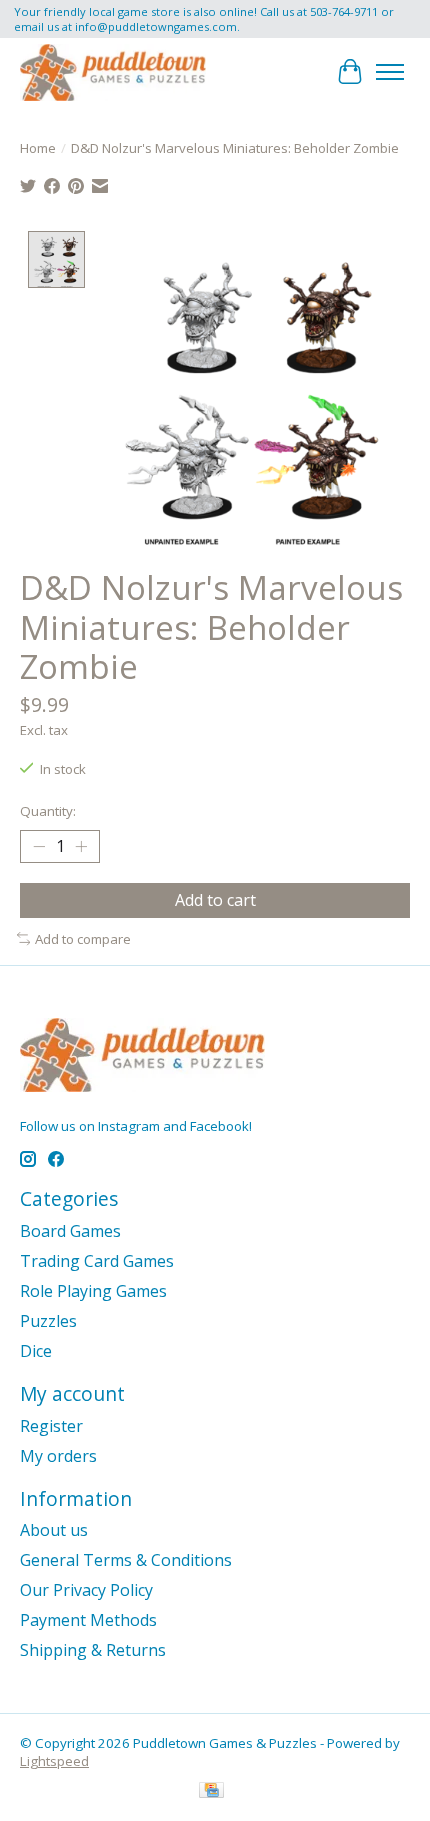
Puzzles (48, 1321)
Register (51, 1426)
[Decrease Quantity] (39, 846)
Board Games (70, 1231)
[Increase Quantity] (81, 846)
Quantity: (48, 811)
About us (54, 1530)
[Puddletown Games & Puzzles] (113, 72)
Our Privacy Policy (86, 1590)
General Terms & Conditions (126, 1560)
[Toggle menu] (390, 72)
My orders (58, 1456)
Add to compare (83, 939)
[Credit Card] (211, 1792)
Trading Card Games (97, 1261)
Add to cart (215, 900)
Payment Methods (88, 1620)
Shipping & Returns (93, 1650)
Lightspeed (54, 1761)
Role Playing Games (93, 1291)
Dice (36, 1351)
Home (38, 148)
